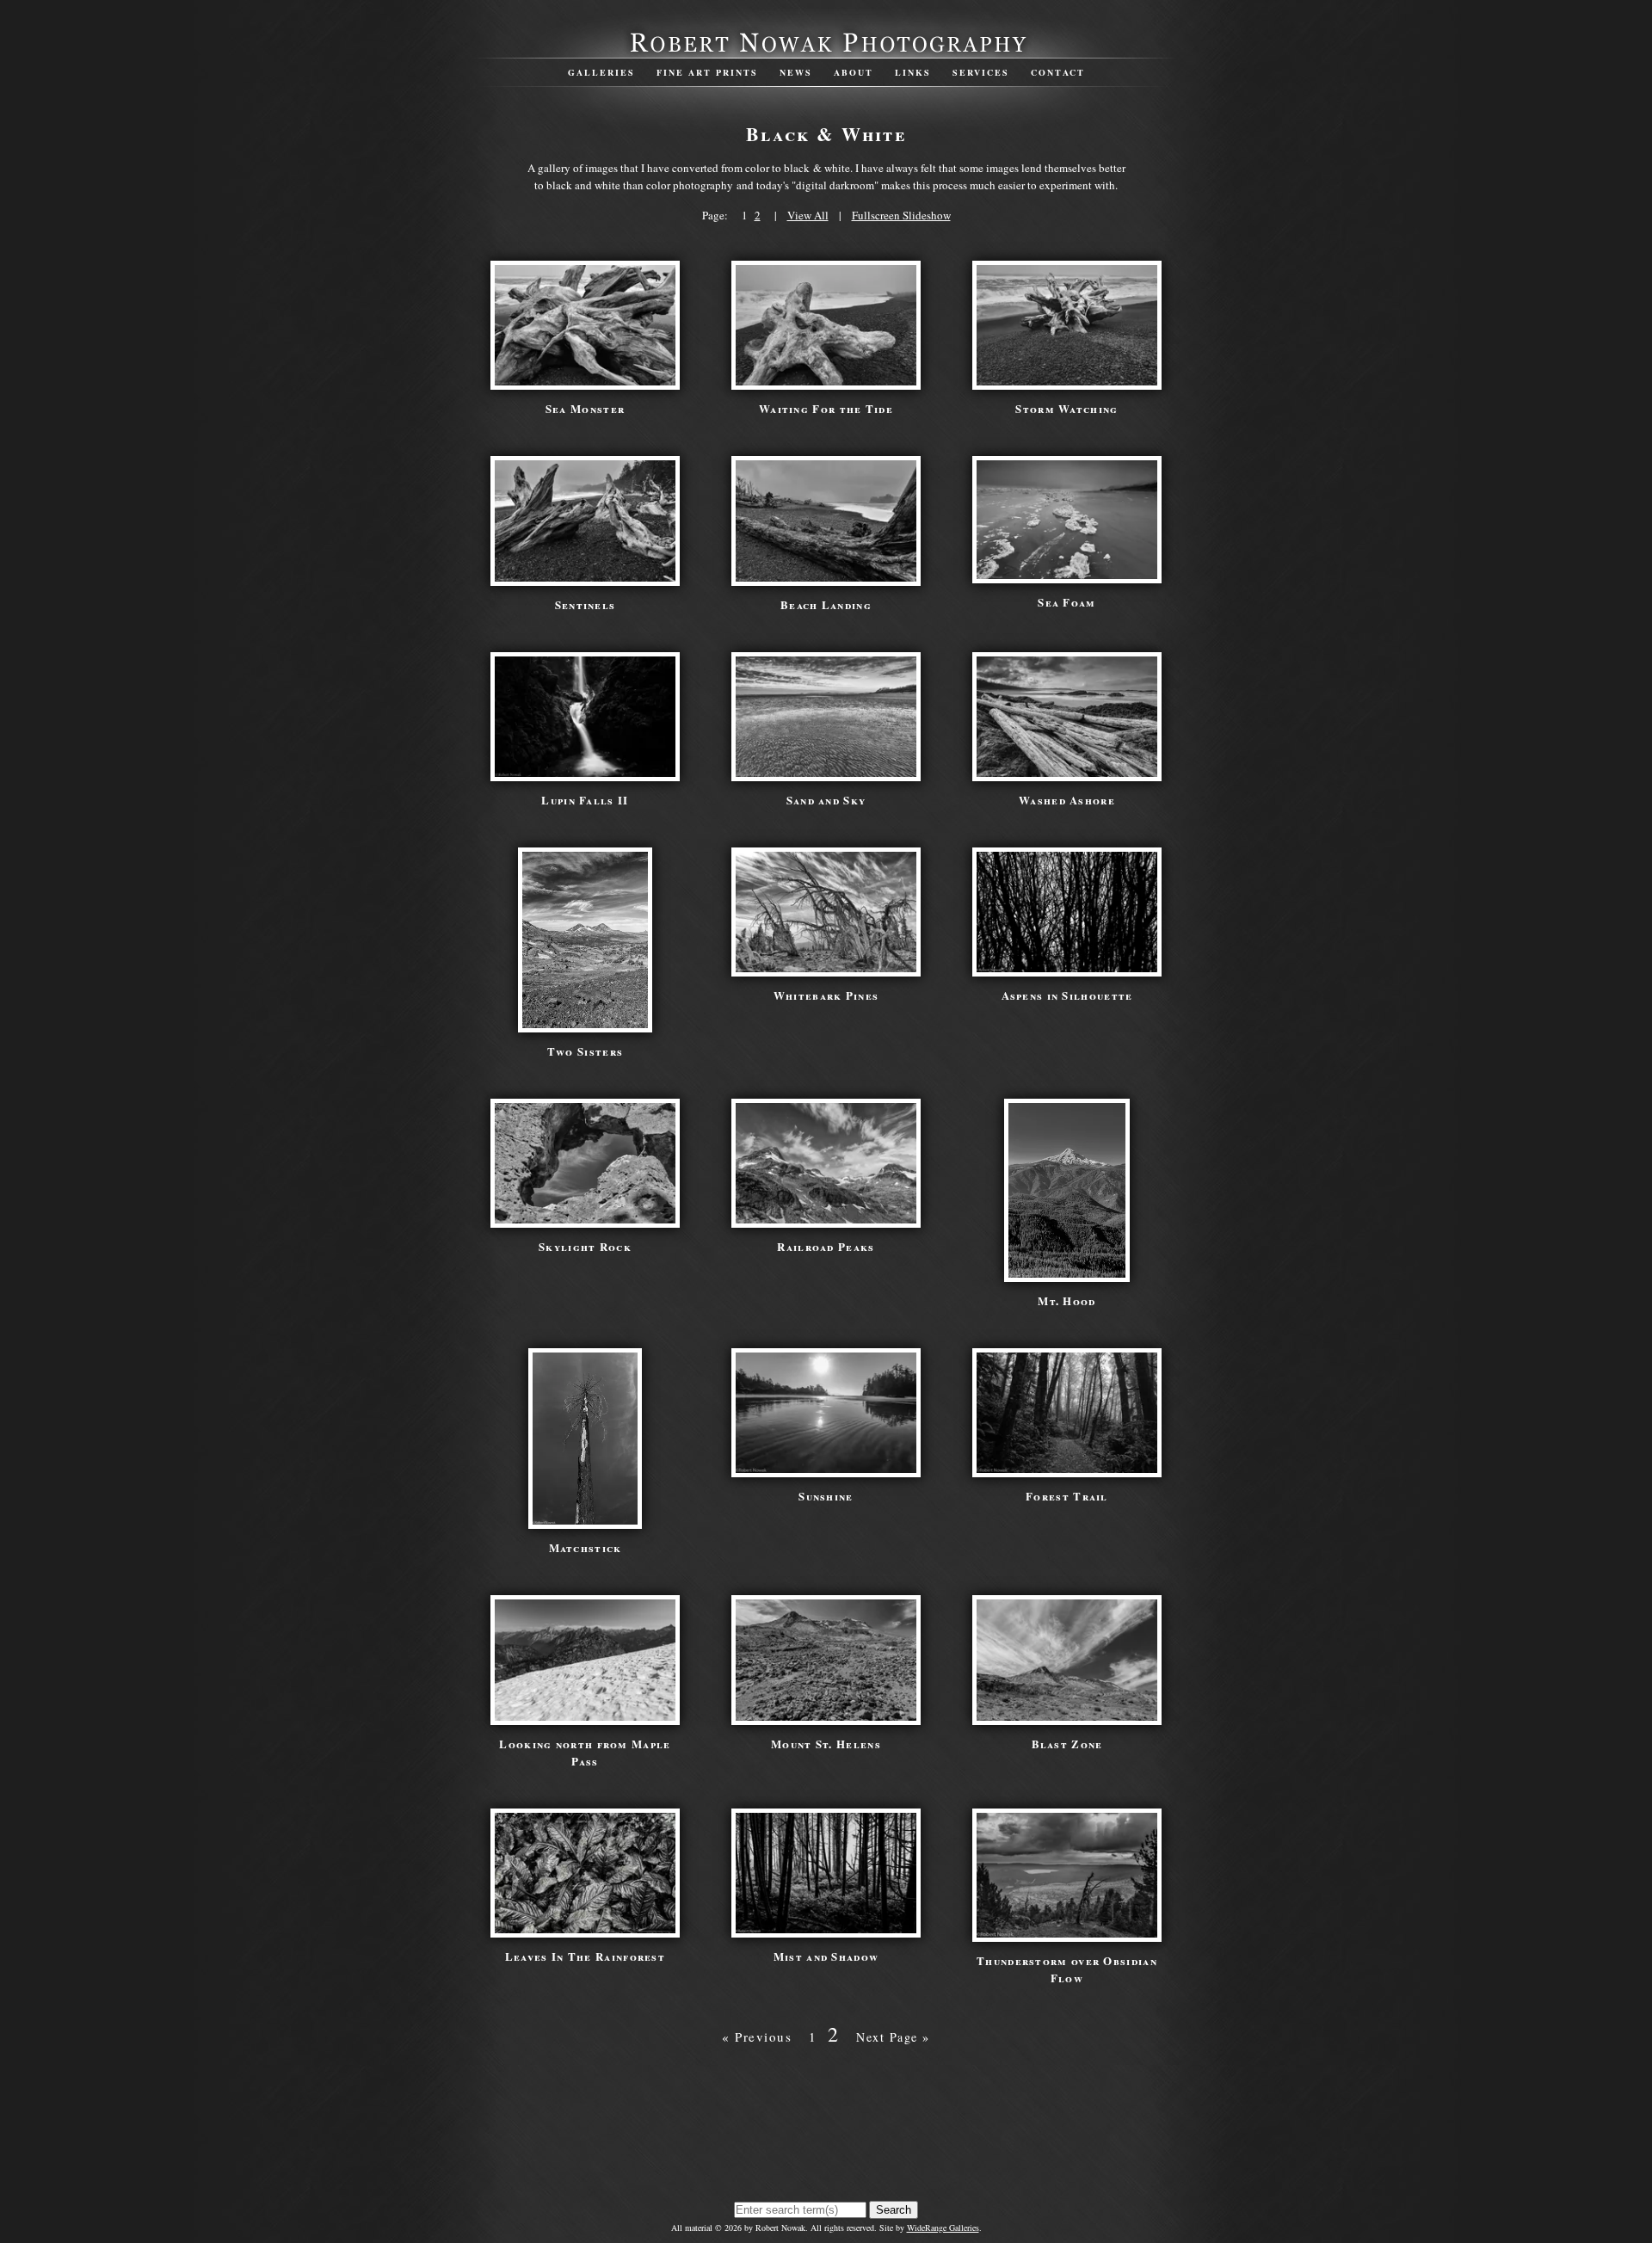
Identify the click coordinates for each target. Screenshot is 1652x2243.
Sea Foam (1066, 602)
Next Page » (893, 2037)
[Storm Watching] (1067, 381)
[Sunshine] (826, 1469)
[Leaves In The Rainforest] (585, 1929)
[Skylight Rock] (585, 1219)
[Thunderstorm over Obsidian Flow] (1067, 1933)
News (796, 72)
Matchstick (586, 1547)
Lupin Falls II (585, 800)
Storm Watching (1066, 408)
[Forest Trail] (1067, 1469)
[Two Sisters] (585, 1024)
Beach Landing (826, 604)
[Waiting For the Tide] (826, 381)
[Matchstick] (585, 1520)
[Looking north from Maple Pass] (585, 1716)
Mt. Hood (1066, 1300)
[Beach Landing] (826, 577)
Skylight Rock (585, 1246)
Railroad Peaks (826, 1246)
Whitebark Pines (826, 995)
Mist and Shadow (826, 1956)
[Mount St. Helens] (826, 1716)
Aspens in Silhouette (1067, 995)
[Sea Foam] (1067, 575)
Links (913, 72)
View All (808, 215)
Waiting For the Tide (826, 408)
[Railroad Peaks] (826, 1219)
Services (981, 72)
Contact (1058, 72)
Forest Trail (1067, 1496)
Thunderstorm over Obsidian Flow (1067, 1969)
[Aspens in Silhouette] (1067, 968)
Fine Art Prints (707, 72)
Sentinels (586, 604)
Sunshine (826, 1496)
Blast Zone (1067, 1744)
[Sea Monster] (585, 381)
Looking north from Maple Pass (585, 1752)
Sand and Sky (826, 800)
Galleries (601, 72)
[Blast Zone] (1067, 1716)
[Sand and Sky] (826, 773)
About (854, 72)
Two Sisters (585, 1051)
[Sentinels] (585, 577)
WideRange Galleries (943, 2228)
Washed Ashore (1067, 800)
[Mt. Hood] (1066, 1273)
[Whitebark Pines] (826, 968)
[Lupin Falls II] (585, 773)
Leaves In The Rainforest (585, 1956)
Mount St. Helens (826, 1744)
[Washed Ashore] (1067, 773)
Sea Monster (585, 408)
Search (894, 2210)
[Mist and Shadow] (826, 1929)
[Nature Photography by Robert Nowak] (826, 51)
